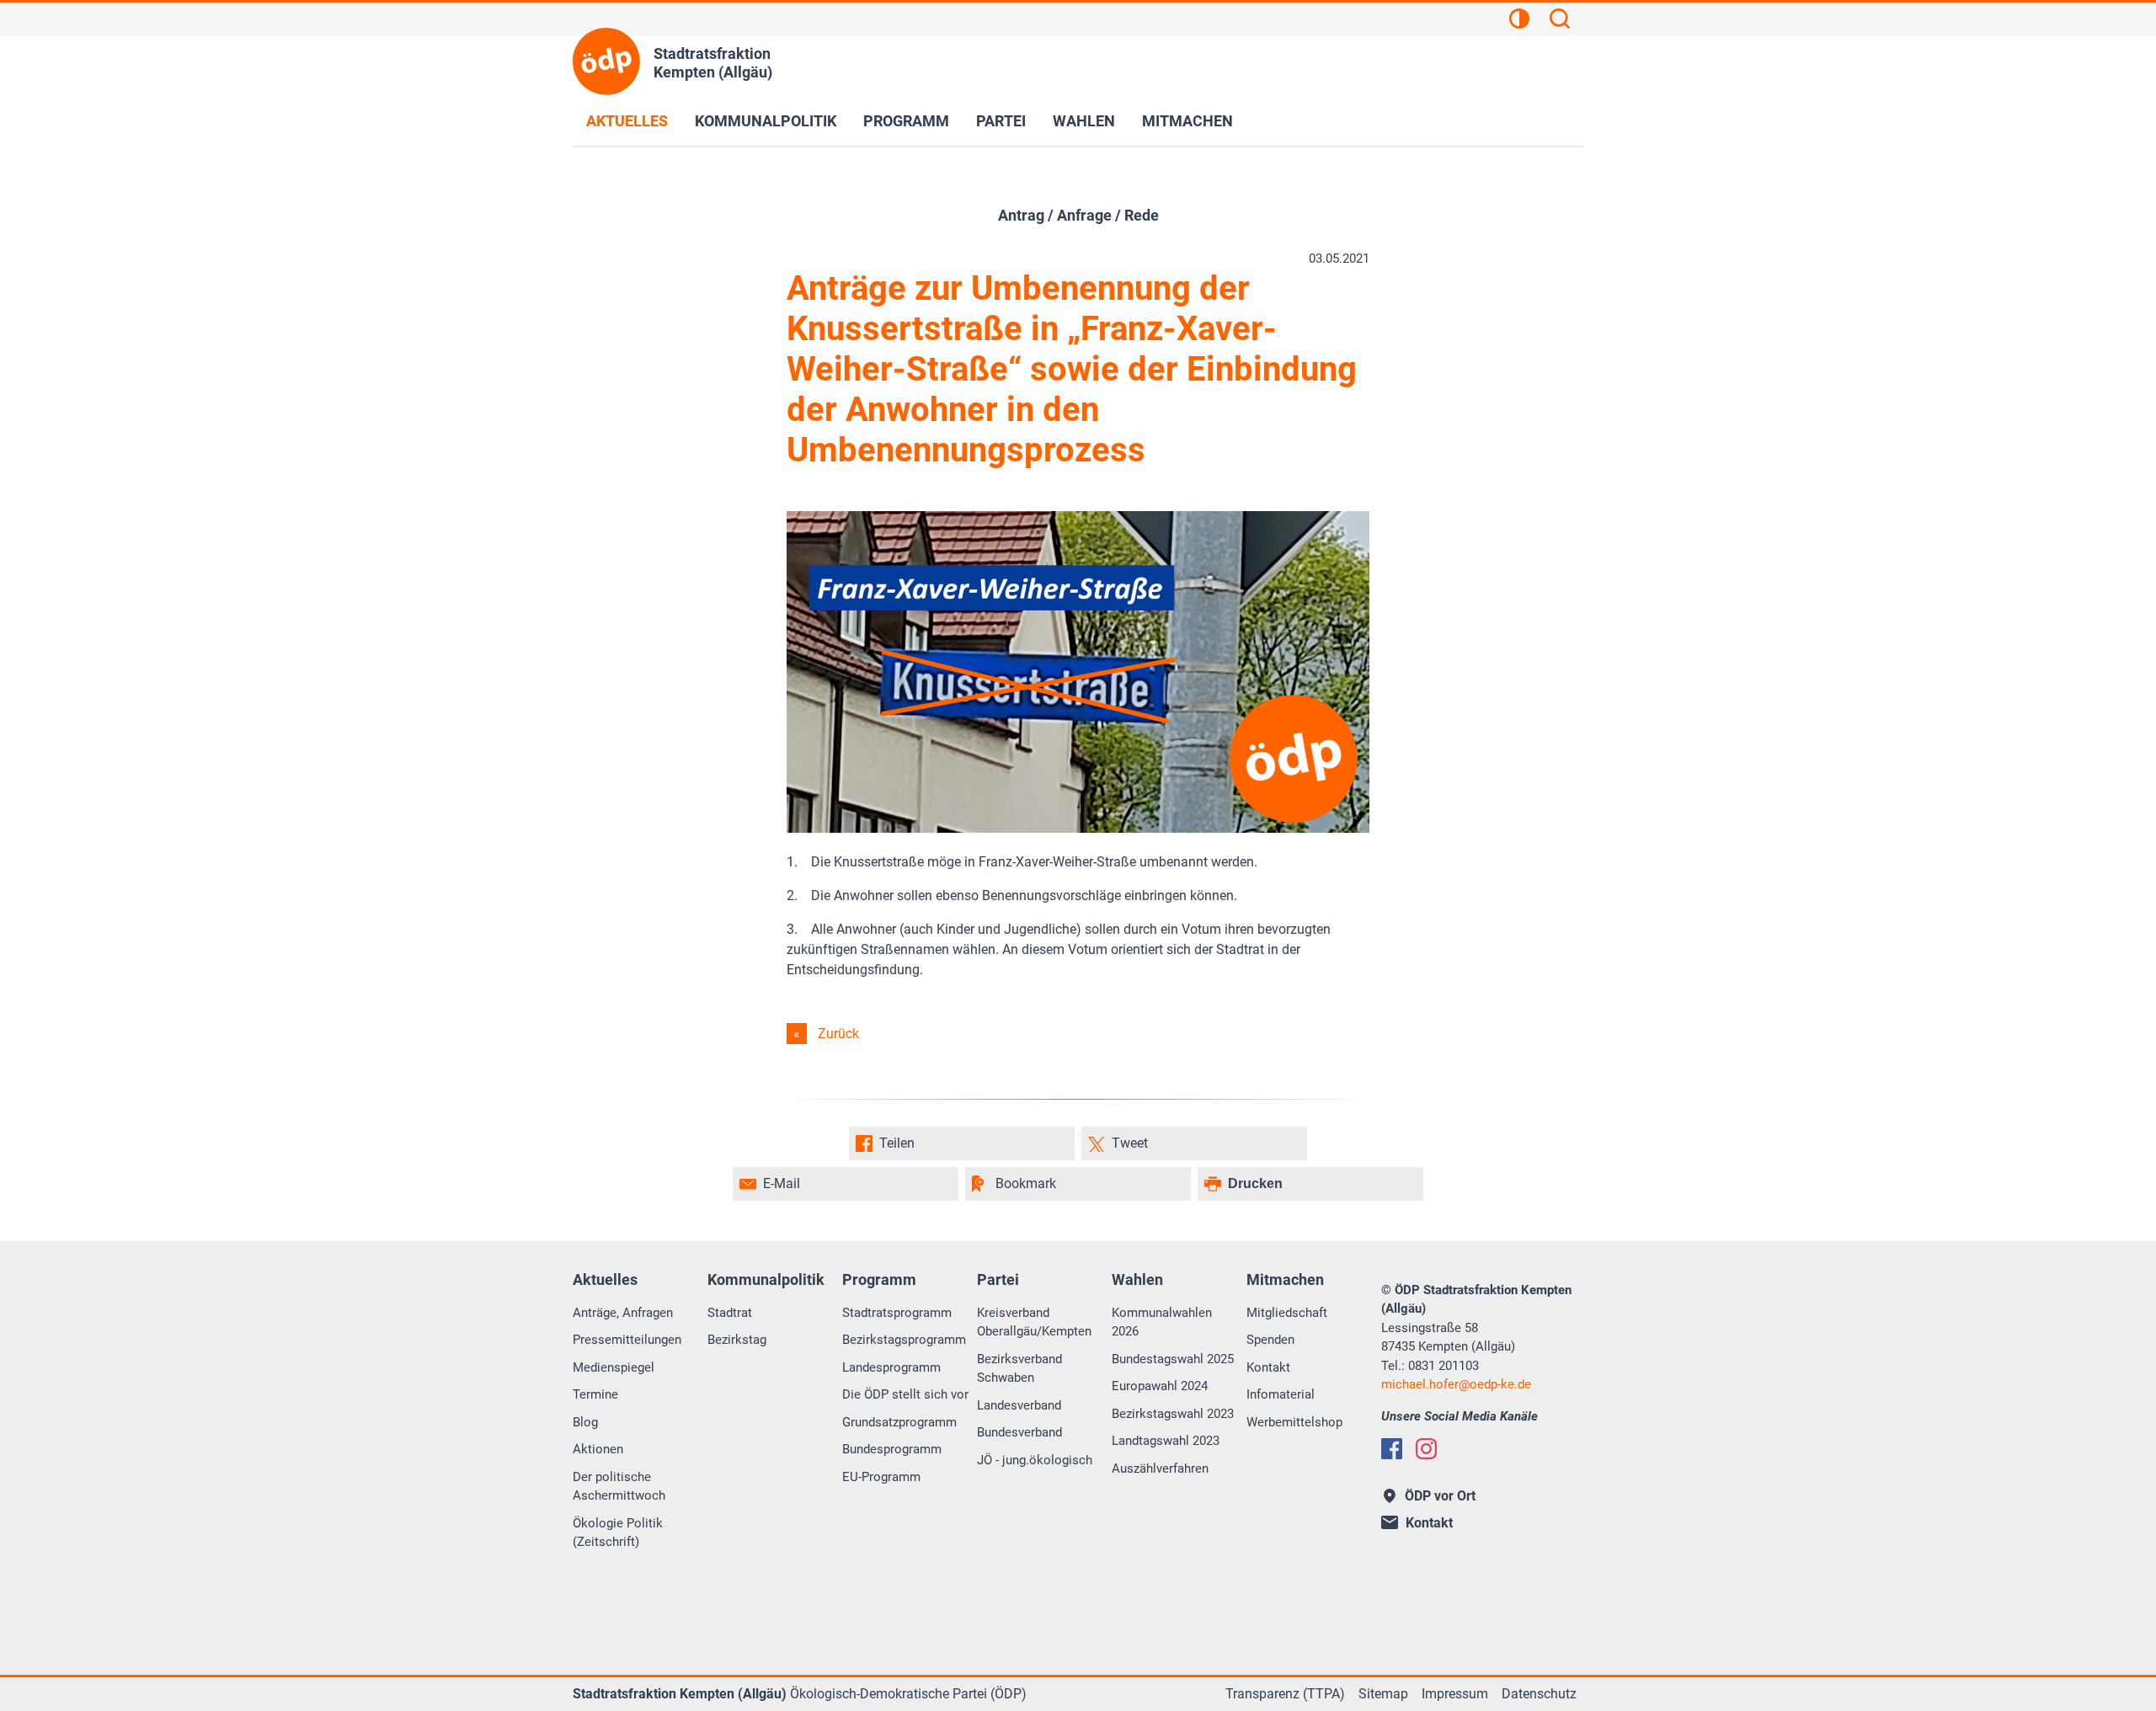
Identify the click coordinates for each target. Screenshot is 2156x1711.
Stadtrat (730, 1313)
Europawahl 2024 (1160, 1386)
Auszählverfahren (1160, 1468)
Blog (585, 1422)
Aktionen (598, 1449)
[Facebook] (1392, 1449)
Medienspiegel (614, 1367)
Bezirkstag (737, 1340)
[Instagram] (1426, 1449)
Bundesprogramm (892, 1449)
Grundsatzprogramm (899, 1422)
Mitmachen (1187, 121)
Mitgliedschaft (1287, 1313)
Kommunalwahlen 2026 (1162, 1322)
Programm (906, 121)
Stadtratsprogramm (897, 1313)
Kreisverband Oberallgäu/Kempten (1034, 1322)
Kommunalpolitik (766, 121)
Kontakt (1268, 1367)
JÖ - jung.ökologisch (1035, 1460)
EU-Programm (881, 1477)
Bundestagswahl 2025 (1173, 1359)
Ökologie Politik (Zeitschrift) (618, 1533)
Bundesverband (1019, 1432)
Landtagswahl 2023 (1166, 1441)
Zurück (838, 1034)
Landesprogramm (891, 1367)
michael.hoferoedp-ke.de (1456, 1384)
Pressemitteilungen (627, 1340)
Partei (1001, 121)
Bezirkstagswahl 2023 (1173, 1414)
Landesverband (1019, 1405)
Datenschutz (1539, 1694)
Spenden (1270, 1340)
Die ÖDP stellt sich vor (905, 1394)
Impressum (1455, 1694)
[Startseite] (606, 61)
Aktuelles (627, 121)
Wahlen (1084, 121)
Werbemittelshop (1294, 1422)
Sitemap (1383, 1694)
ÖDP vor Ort (1440, 1496)
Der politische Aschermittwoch (619, 1487)
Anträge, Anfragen (623, 1313)
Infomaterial (1281, 1394)
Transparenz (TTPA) (1285, 1694)
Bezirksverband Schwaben (1019, 1369)
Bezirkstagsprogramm (904, 1340)
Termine (595, 1394)
